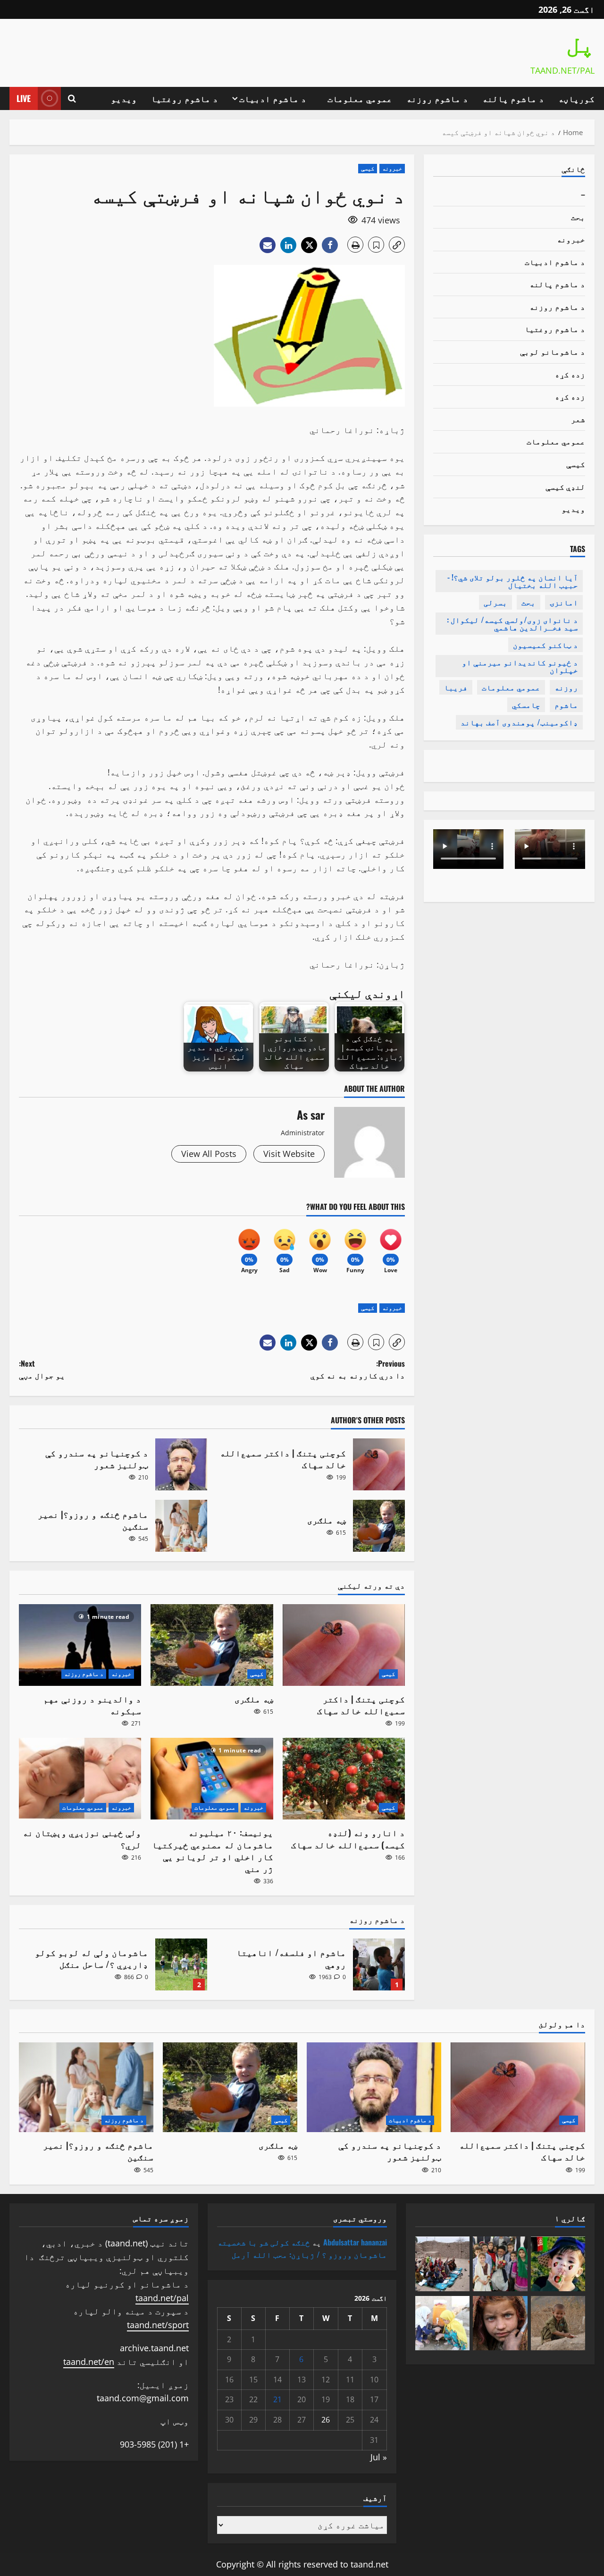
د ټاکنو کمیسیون (545, 645)
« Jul (379, 2457)
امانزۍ (564, 602)
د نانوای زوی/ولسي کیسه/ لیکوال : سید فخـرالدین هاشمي (512, 623)
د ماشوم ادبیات (273, 98)
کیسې (368, 168)
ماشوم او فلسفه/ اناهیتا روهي (379, 1964)
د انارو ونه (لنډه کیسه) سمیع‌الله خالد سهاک (348, 1838)
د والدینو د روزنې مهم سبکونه (92, 1705)
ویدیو (124, 98)
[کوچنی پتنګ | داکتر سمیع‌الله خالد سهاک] (344, 1645)
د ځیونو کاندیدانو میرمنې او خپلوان (520, 666)
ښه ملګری (379, 1526)
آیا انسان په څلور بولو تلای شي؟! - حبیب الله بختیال (513, 581)
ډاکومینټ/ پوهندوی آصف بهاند (519, 722)
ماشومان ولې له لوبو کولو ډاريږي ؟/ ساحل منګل (181, 1964)
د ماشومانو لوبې (553, 351)
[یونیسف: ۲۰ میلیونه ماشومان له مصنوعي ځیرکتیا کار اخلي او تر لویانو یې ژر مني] (212, 1779)
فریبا (456, 687)
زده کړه (570, 374)
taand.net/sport (158, 2325)
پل (580, 46)
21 (277, 2399)
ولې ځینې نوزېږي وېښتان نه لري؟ (82, 1838)
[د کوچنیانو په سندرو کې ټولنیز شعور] (374, 2087)
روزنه (566, 687)
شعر (578, 419)
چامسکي (526, 705)
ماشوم (566, 705)
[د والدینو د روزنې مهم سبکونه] (80, 1645)
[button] (72, 98)
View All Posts (209, 1154)
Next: (42, 1369)
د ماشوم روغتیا (185, 98)
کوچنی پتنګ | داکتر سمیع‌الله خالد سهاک (379, 1464)
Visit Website (289, 1154)
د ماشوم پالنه (513, 98)
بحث (578, 216)
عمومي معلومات (360, 98)
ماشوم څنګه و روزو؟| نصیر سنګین (181, 1526)
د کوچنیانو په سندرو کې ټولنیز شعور (181, 1464)
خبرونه (392, 168)
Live (24, 98)
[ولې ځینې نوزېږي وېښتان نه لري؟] (80, 1779)
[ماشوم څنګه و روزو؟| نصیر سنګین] (86, 2087)
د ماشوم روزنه (437, 98)
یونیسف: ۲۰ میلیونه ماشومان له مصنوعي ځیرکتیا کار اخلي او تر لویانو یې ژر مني (213, 1850)
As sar (311, 1114)
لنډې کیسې (565, 486)
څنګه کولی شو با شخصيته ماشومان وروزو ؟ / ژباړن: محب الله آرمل (302, 2248)
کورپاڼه (576, 98)
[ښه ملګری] (212, 1645)
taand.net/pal (162, 2298)
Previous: (358, 1369)
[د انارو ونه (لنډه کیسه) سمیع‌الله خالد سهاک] (344, 1779)
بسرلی (495, 602)
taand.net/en (89, 2362)
